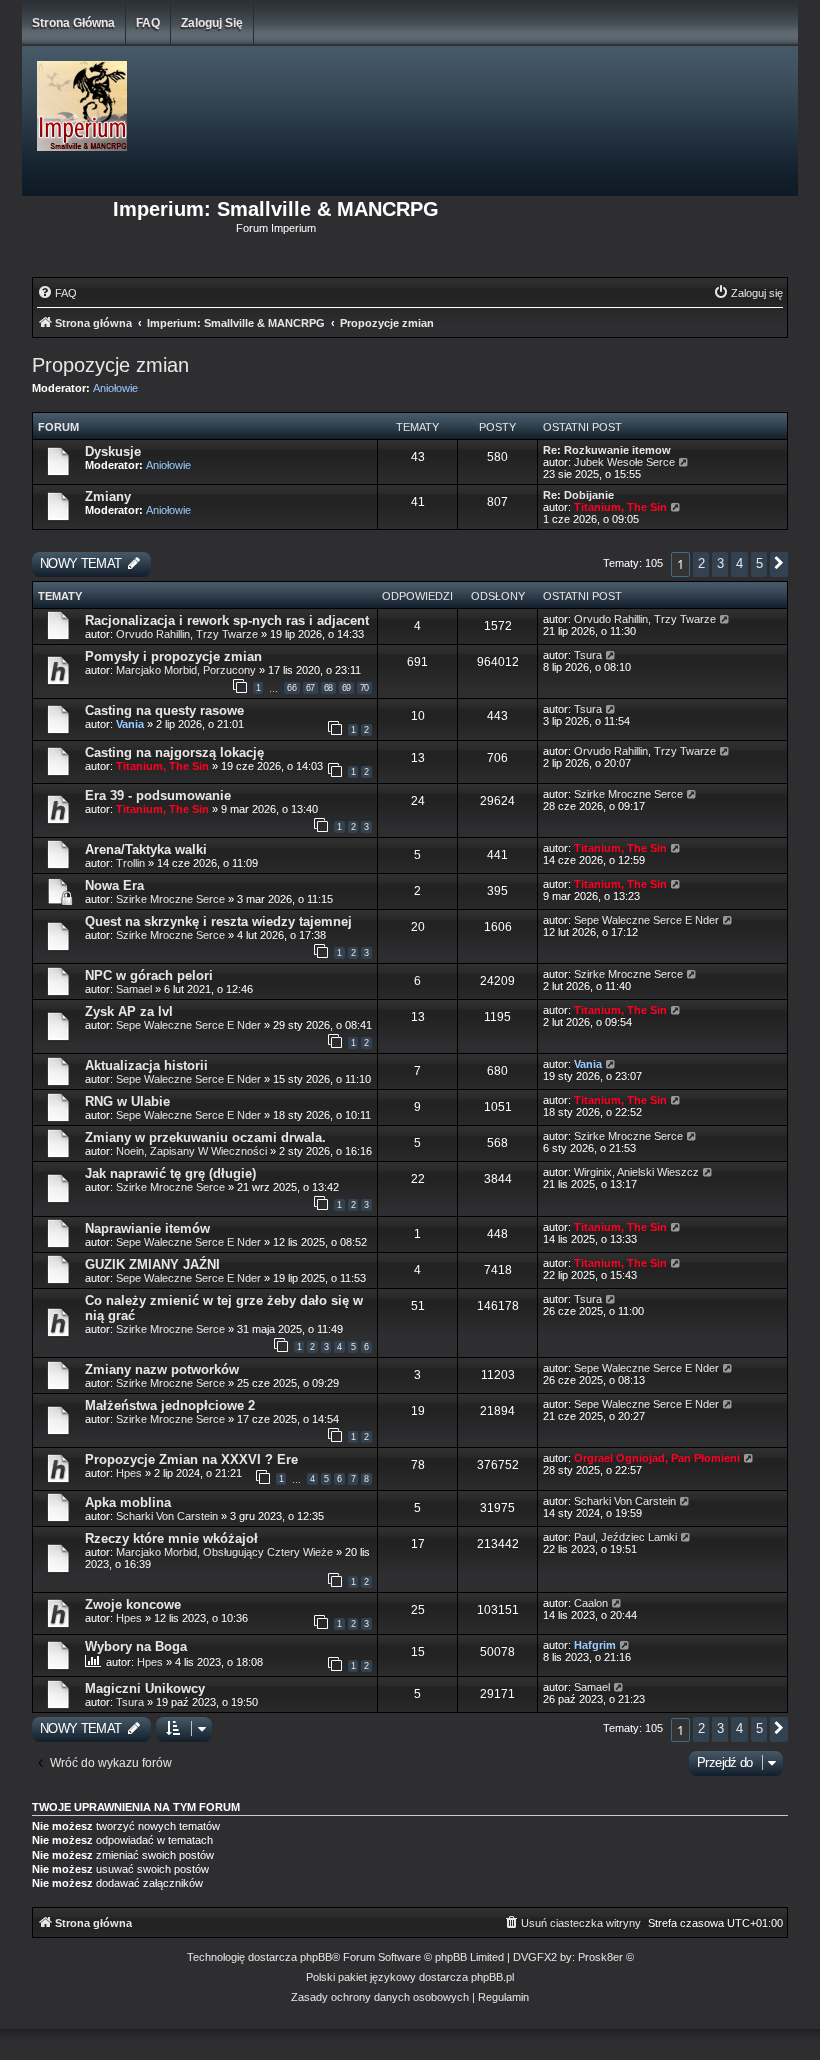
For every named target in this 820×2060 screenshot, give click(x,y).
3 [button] (720, 563)
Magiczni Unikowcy (145, 1688)
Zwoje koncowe (133, 1604)
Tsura (588, 655)
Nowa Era (114, 885)
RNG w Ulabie (127, 1101)
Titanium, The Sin (620, 507)
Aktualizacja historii (146, 1065)
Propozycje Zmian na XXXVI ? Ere (191, 1459)
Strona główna (73, 23)
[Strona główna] (188, 107)
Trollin (130, 863)
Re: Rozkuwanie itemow (607, 450)
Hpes (129, 1473)
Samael (134, 989)
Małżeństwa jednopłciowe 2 (170, 1405)
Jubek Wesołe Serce (624, 462)
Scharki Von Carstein (168, 1516)
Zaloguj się (212, 23)
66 (291, 688)
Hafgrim (595, 1645)
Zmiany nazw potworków (162, 1369)
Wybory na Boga (136, 1646)
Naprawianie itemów (147, 1228)
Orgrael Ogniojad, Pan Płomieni (657, 1458)
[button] (779, 564)
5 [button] (759, 563)
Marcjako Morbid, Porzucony (186, 670)
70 (364, 688)
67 (310, 688)
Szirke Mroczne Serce (628, 794)
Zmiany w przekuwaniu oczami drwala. (205, 1137)
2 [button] (701, 563)
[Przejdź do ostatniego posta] (725, 619)
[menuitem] (57, 293)
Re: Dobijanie (578, 495)
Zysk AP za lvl (129, 1011)
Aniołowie (115, 388)
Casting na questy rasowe (164, 710)
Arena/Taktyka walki (146, 849)
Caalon (591, 1603)
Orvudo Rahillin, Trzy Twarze (187, 634)
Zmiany (108, 496)
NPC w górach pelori (149, 975)
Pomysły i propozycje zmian (173, 656)
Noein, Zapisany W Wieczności (193, 1151)
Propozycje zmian (110, 365)
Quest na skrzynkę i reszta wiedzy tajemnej (218, 921)
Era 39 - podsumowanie (158, 795)
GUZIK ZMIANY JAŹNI (152, 1264)
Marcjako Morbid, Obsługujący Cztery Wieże (224, 1552)
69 (346, 688)
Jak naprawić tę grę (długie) (170, 1173)
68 (328, 688)
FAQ (148, 23)
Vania (130, 724)
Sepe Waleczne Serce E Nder (646, 920)
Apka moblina (128, 1502)
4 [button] (739, 563)
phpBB (316, 1957)
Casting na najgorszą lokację (174, 752)
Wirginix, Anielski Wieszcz (636, 1172)
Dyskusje (113, 451)
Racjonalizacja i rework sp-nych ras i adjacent (227, 620)
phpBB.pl (492, 1977)
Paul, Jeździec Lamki (625, 1537)
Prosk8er (600, 1957)
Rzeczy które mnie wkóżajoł (171, 1538)
